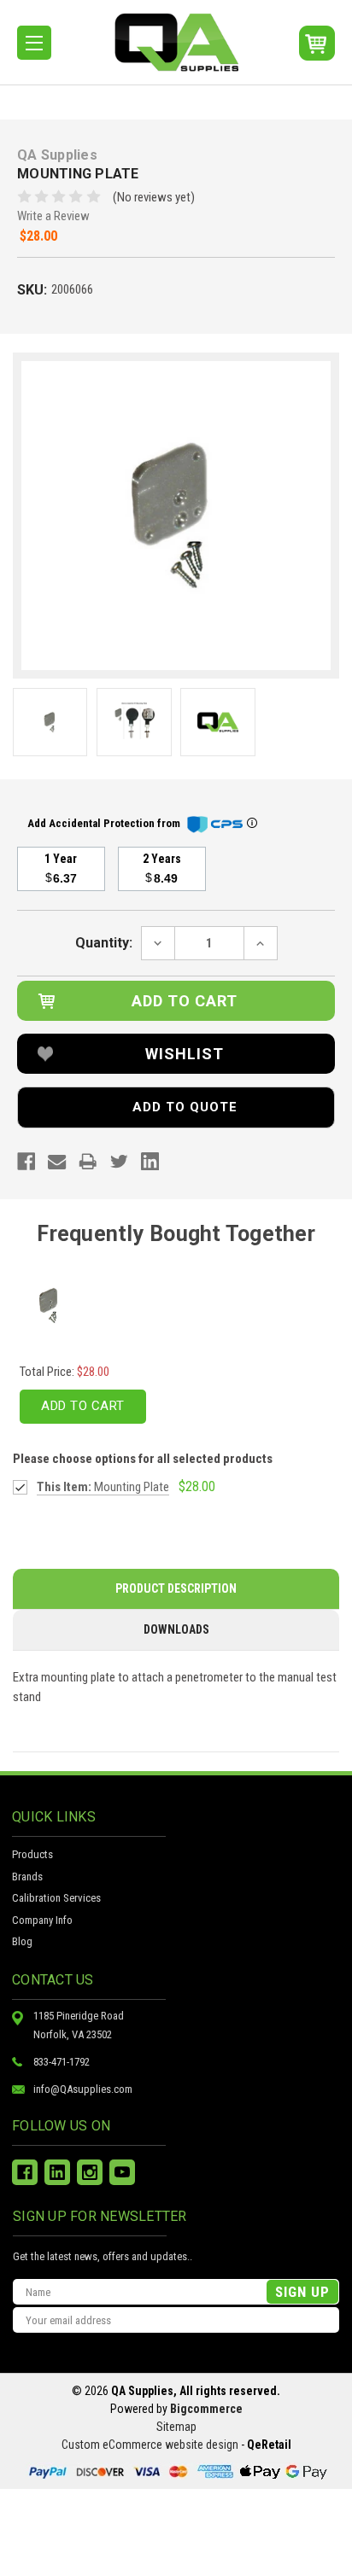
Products (32, 1854)
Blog (22, 1941)
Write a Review (53, 216)
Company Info (42, 1920)
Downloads (176, 1629)
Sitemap (176, 2427)
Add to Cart (83, 1406)
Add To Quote (185, 1107)
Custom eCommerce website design (150, 2445)
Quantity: (104, 943)
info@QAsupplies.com (83, 2089)
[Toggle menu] (34, 43)
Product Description (176, 1588)
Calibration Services (56, 1898)
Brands (27, 1877)
